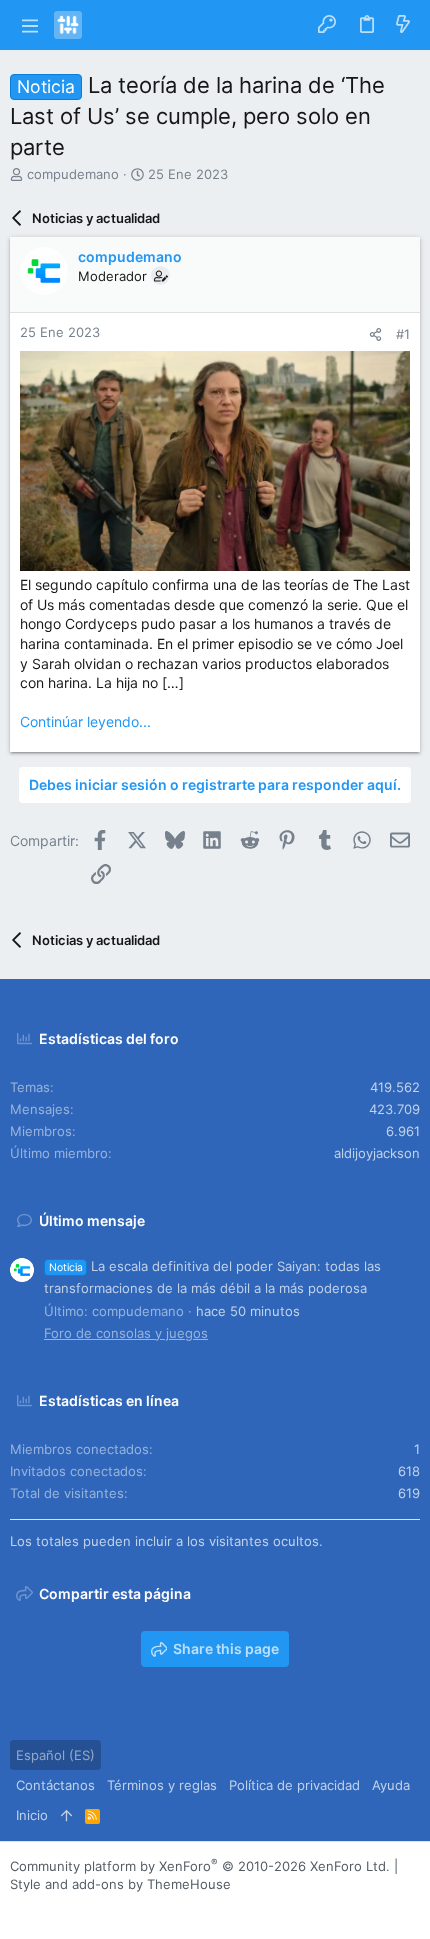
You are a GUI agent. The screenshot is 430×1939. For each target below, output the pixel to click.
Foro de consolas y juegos (126, 1333)
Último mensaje (92, 1220)
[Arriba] (66, 1815)
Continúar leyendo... (85, 721)
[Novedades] (403, 25)
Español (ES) (55, 1755)
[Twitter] (109, 1908)
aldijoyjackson (377, 1153)
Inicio (32, 1815)
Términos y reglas (162, 1785)
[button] (29, 25)
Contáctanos (55, 1785)
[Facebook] (19, 1908)
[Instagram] (49, 1908)
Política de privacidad (294, 1785)
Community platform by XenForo (200, 1866)
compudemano (73, 174)
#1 (403, 334)
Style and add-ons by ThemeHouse (120, 1884)
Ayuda (391, 1785)
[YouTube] (139, 1908)
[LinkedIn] (79, 1908)
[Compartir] (375, 334)
